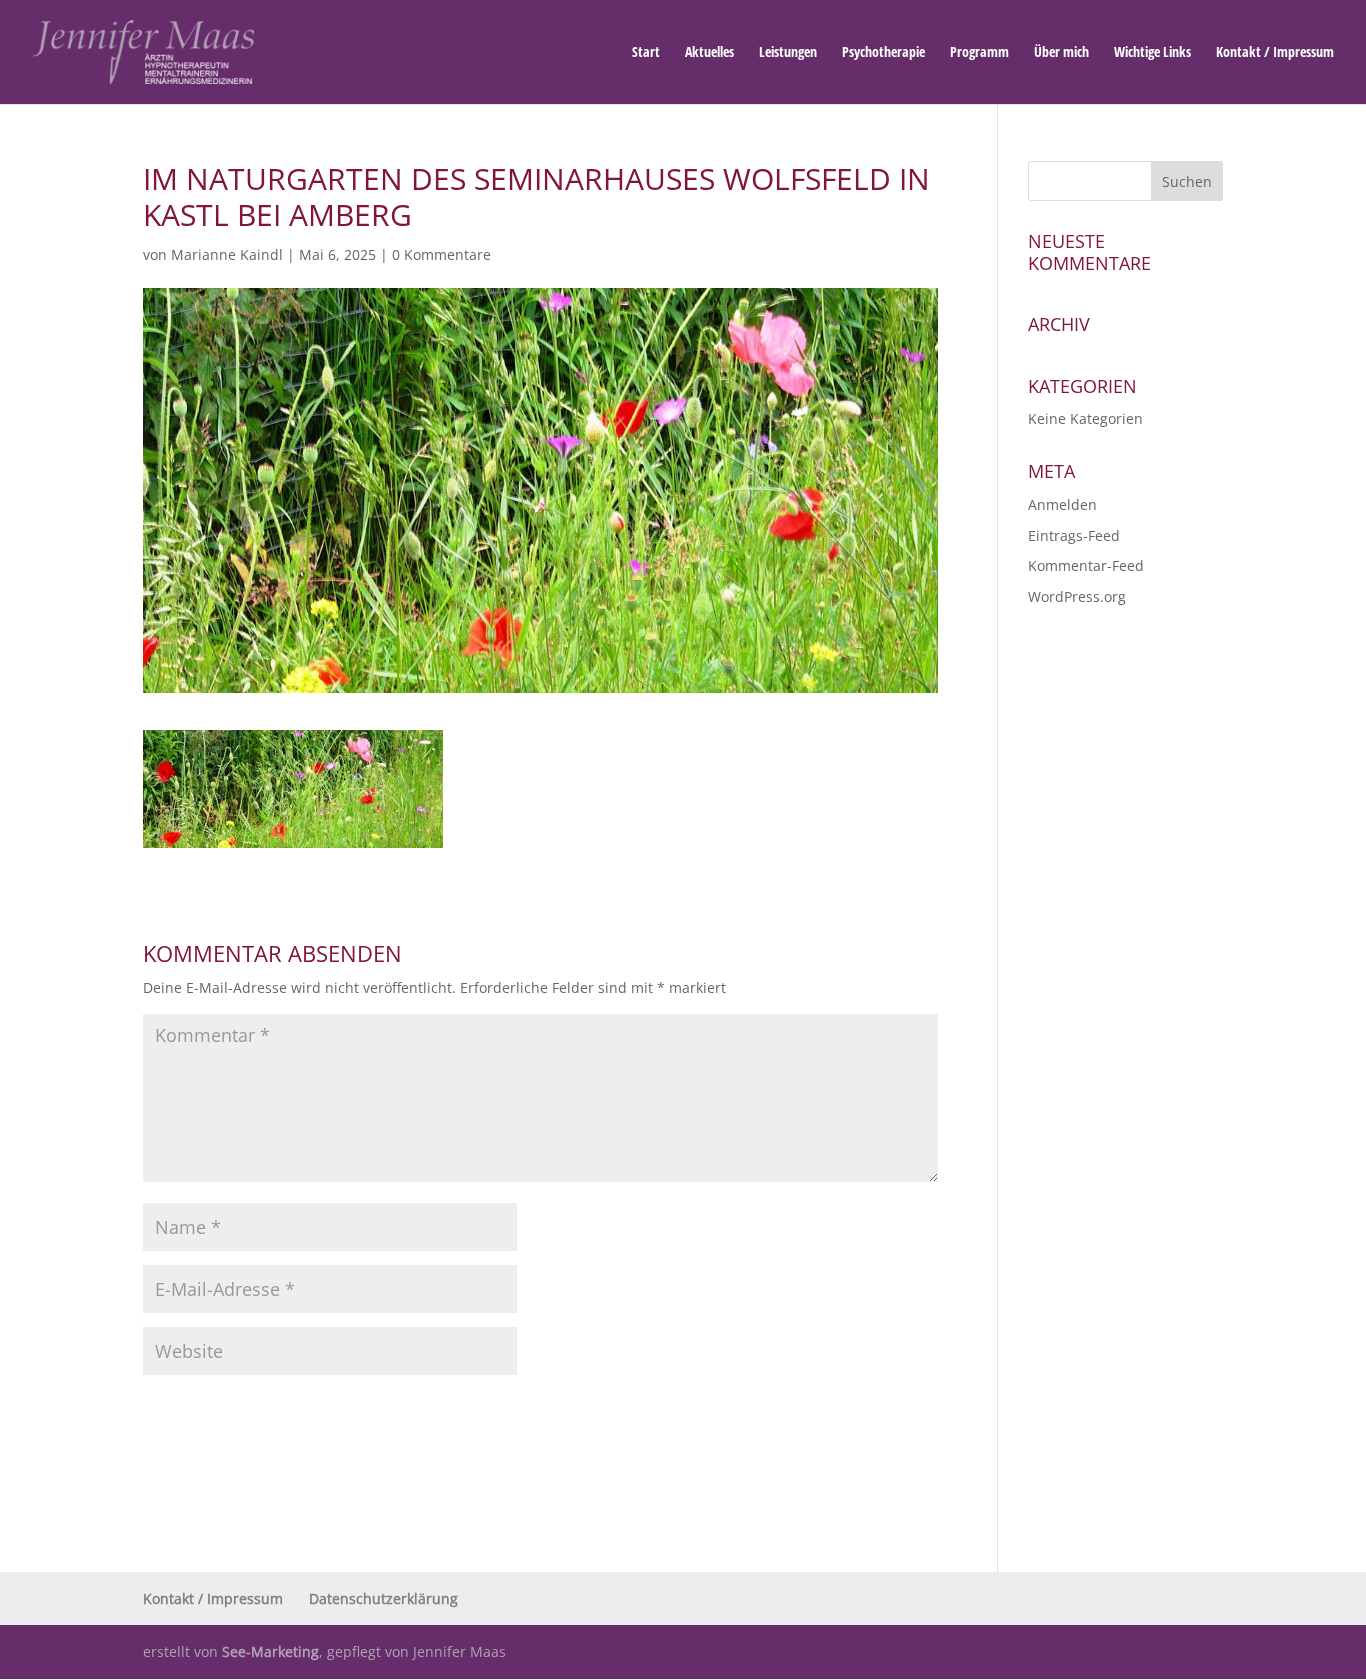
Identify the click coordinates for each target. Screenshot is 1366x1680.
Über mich (1061, 53)
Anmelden (1062, 504)
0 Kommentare (441, 254)
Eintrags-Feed (1074, 535)
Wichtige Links (1152, 53)
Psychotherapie (883, 53)
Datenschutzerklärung (383, 1598)
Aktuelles (709, 53)
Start (646, 53)
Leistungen (788, 53)
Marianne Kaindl (227, 254)
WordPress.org (1077, 596)
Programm (979, 53)
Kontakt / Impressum (1275, 53)
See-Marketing (270, 1651)
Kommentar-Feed (1086, 565)
